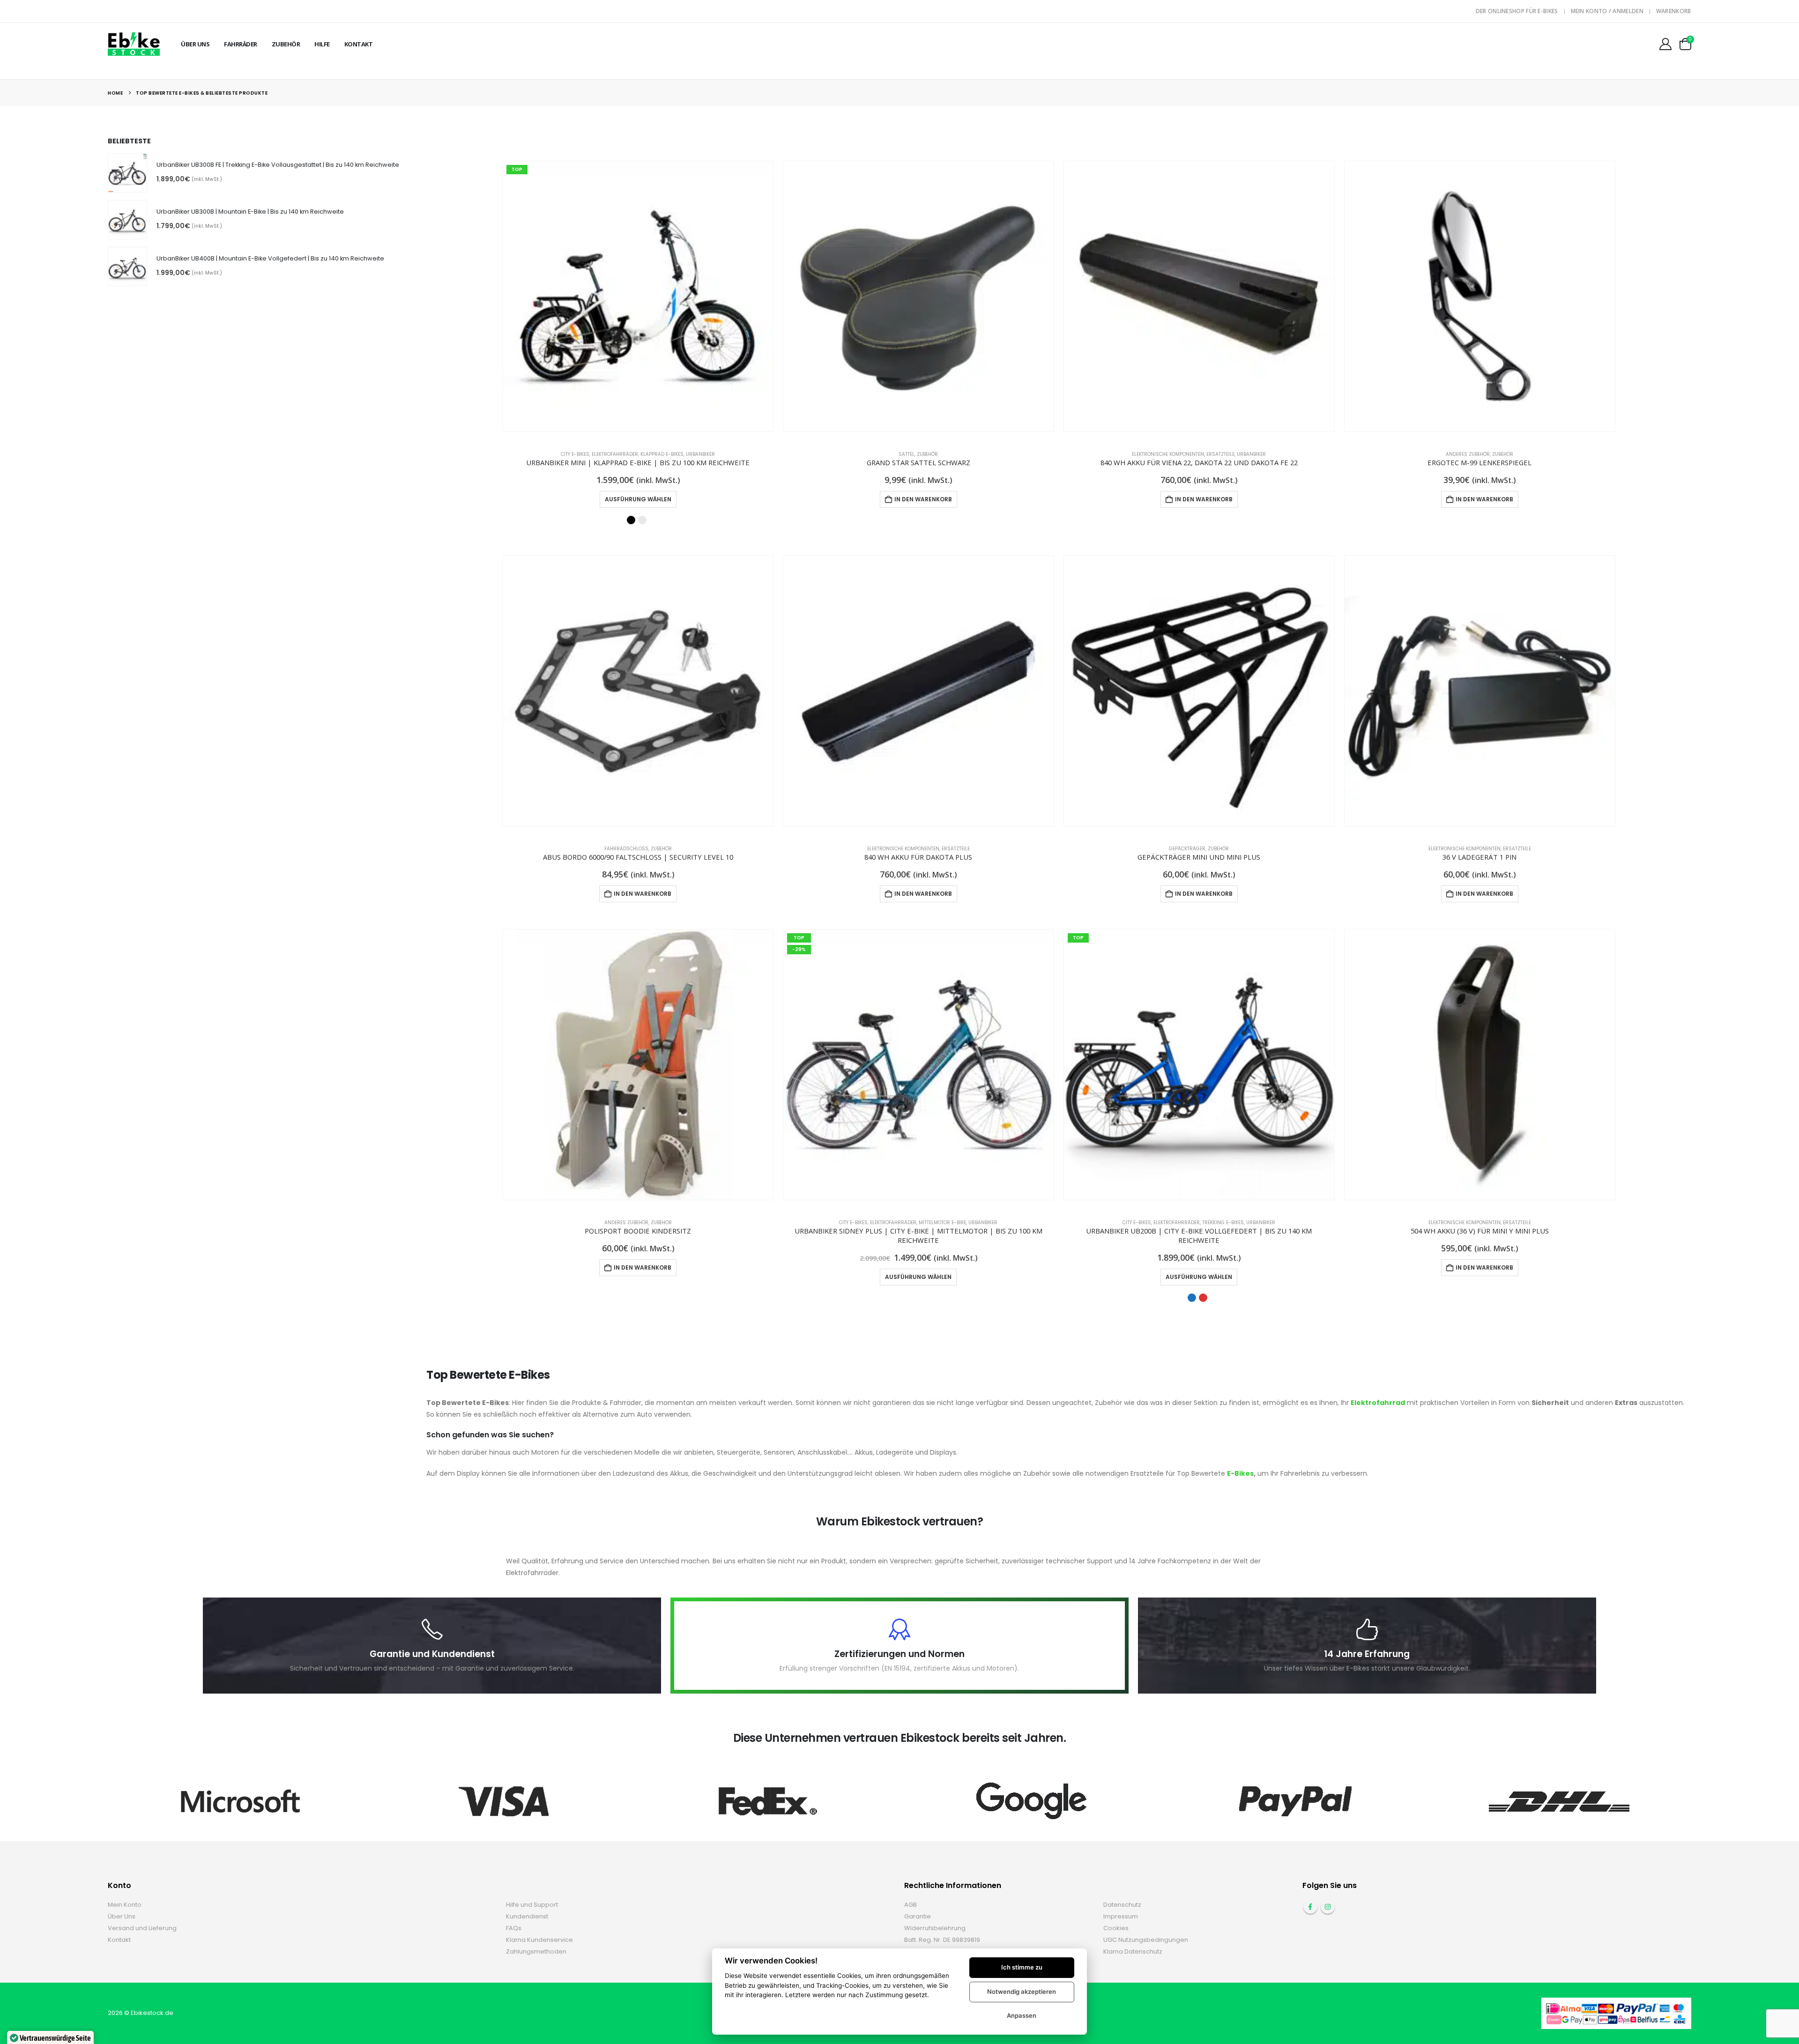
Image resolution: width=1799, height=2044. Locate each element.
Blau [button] (1192, 1298)
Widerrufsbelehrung (935, 1928)
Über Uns (195, 44)
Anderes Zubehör (1468, 454)
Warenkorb (1674, 11)
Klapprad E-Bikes (662, 454)
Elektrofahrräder (615, 454)
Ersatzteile (1220, 454)
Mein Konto (125, 1905)
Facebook (1310, 1907)
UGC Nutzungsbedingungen (1146, 1940)
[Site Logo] (134, 44)
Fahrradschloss (626, 849)
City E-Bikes (575, 454)
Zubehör (286, 44)
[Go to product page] (918, 296)
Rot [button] (1203, 1298)
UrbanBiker (700, 454)
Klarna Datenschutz (1133, 1951)
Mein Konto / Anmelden (1607, 11)
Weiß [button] (642, 520)
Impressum (1121, 1916)
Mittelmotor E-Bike (942, 1223)
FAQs (514, 1928)
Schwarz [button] (631, 520)
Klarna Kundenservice (539, 1940)
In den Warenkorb (923, 499)
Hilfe (322, 44)
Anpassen (1022, 2015)
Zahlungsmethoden (536, 1951)
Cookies (1116, 1928)
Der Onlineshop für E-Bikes (1517, 11)
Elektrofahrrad (1378, 1403)
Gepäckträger (1187, 849)
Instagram (1328, 1907)
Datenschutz (1122, 1905)
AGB (911, 1905)
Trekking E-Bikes (1223, 1223)
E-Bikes (1240, 1473)
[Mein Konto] (1665, 44)
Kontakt (359, 44)
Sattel (907, 454)
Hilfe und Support (532, 1905)
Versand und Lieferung (142, 1928)
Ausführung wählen (638, 499)
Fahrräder (241, 44)
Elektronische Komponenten (1168, 454)
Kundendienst (527, 1916)
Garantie (918, 1916)
